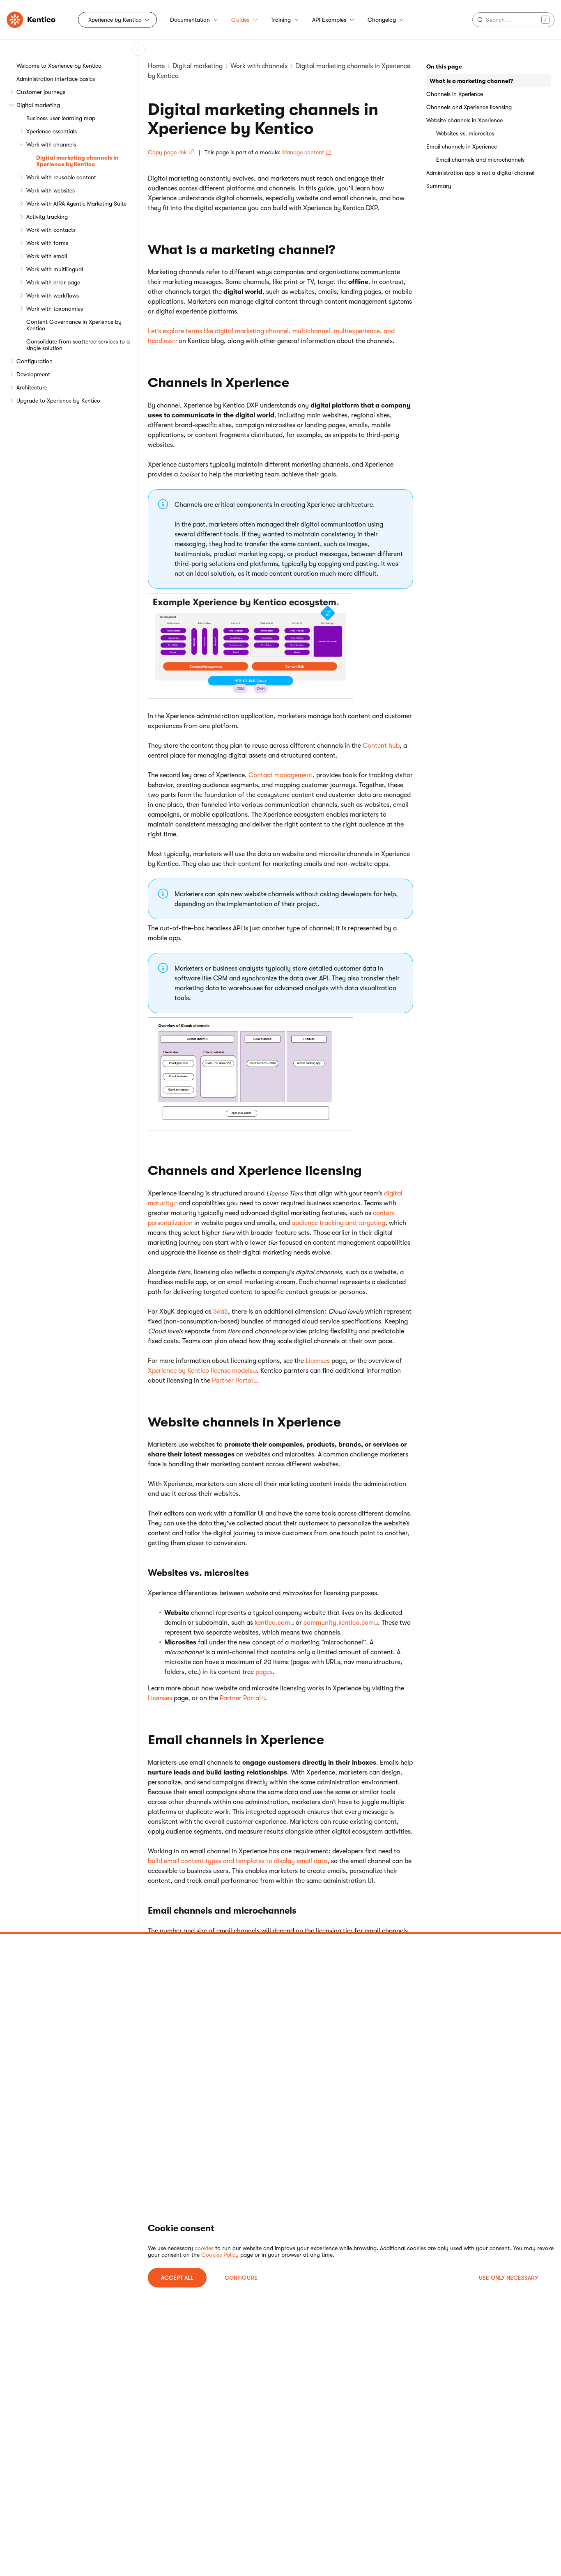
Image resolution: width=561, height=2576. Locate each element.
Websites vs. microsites (465, 133)
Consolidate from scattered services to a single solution (78, 345)
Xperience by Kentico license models (200, 1371)
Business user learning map (61, 118)
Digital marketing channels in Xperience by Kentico (77, 161)
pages (264, 1672)
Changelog (382, 20)
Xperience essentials (52, 131)
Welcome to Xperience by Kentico (59, 66)
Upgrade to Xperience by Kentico (58, 401)
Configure (241, 2278)
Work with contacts (51, 230)
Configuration (34, 361)
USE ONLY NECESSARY (508, 2278)
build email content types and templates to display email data (238, 1861)
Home (156, 66)
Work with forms (47, 243)
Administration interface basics (56, 79)
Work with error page (53, 282)
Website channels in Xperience (464, 120)
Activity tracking (47, 217)
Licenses (318, 1361)
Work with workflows (53, 295)
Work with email (47, 256)
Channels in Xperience (455, 94)
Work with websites (51, 190)
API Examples (329, 20)
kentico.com (272, 1623)
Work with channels (51, 144)
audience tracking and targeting (338, 1223)
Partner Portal (232, 1381)
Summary (439, 186)
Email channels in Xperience (462, 147)
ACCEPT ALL (177, 2278)
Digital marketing (38, 105)
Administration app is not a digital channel (480, 173)
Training (281, 20)
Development (33, 374)
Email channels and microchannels (480, 160)
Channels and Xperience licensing (469, 107)
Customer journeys (41, 92)
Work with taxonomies (55, 309)
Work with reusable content (61, 177)
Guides (240, 20)
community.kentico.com (339, 1623)
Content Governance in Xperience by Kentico (74, 325)
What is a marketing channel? (471, 81)
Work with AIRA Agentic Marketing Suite (76, 204)
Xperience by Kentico (115, 20)
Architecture (32, 387)
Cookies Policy (220, 2255)
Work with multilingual (55, 269)
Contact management (280, 775)
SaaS (221, 1312)
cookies (204, 2248)
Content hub (381, 746)
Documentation (190, 20)
